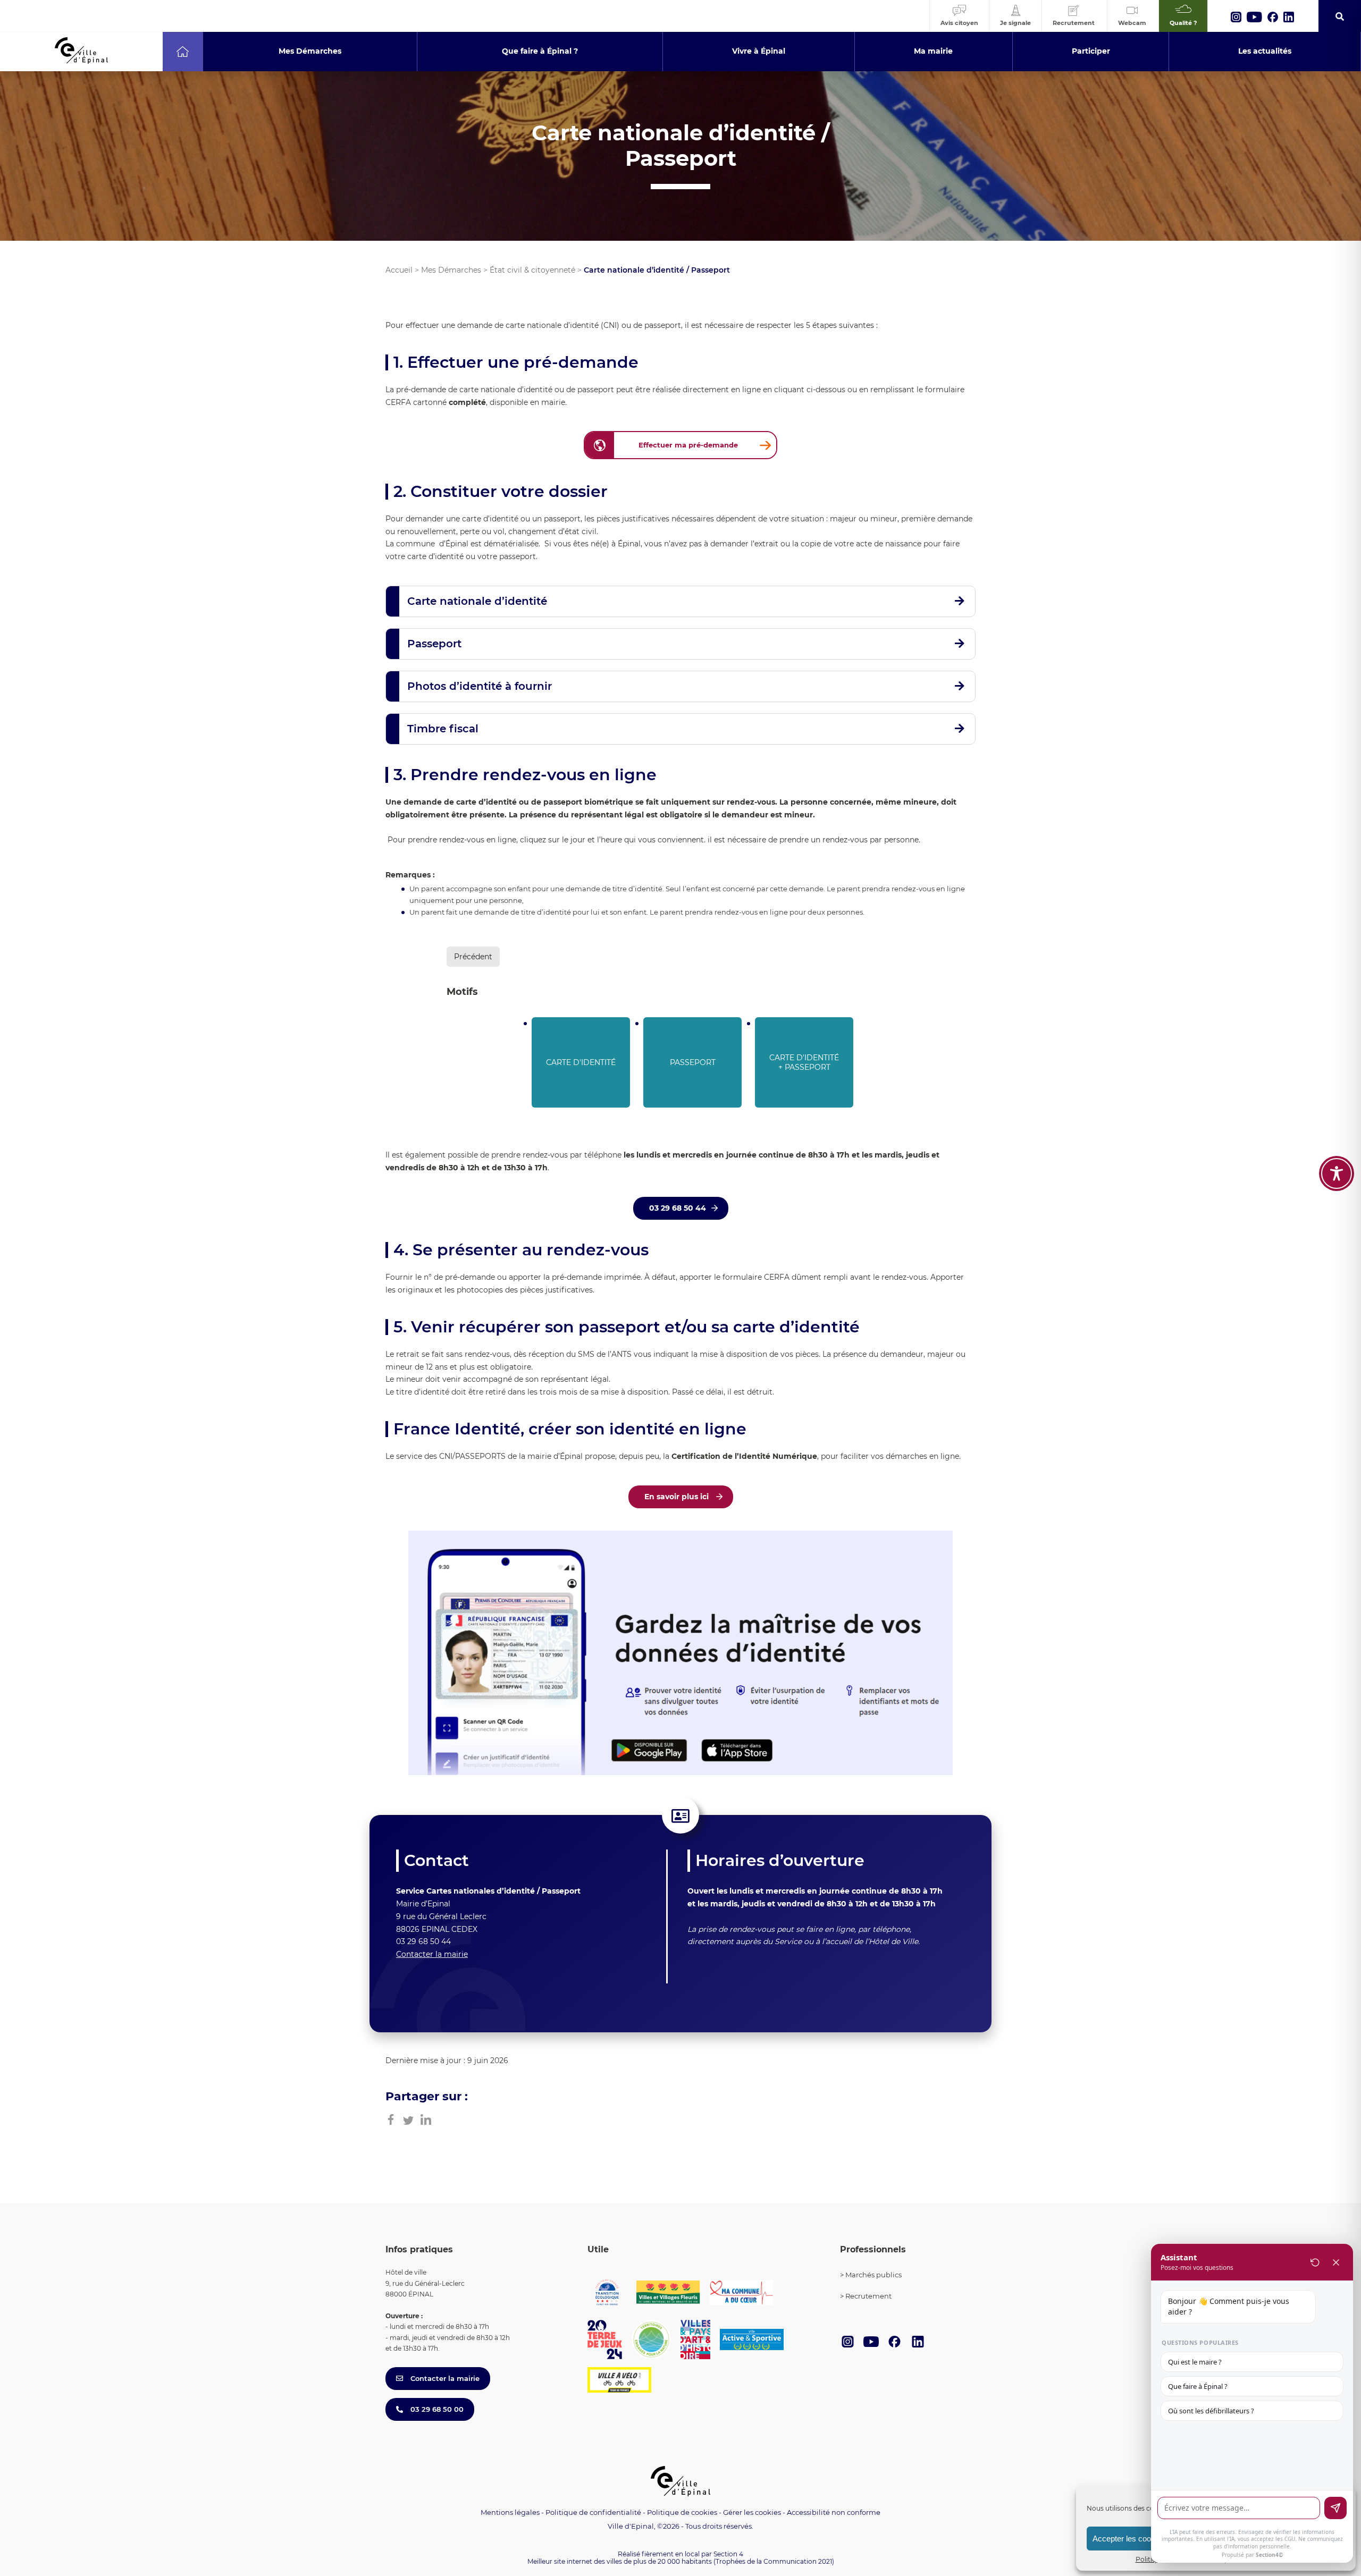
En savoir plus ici (678, 1497)
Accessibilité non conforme (834, 2512)
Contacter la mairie (432, 1954)
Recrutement (868, 2296)
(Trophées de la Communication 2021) (774, 2561)
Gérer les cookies (752, 2512)
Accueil (399, 270)
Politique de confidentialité (593, 2512)
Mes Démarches (451, 270)
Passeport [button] (434, 644)
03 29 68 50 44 (678, 1208)
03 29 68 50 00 (436, 2409)
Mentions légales (510, 2512)
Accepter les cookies (1129, 2539)
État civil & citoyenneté (532, 270)
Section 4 (728, 2554)
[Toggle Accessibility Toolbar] (1337, 1173)
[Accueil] (183, 52)
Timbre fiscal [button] (443, 729)
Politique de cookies (682, 2512)
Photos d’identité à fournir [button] (480, 686)
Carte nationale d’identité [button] (477, 601)
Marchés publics (873, 2275)
